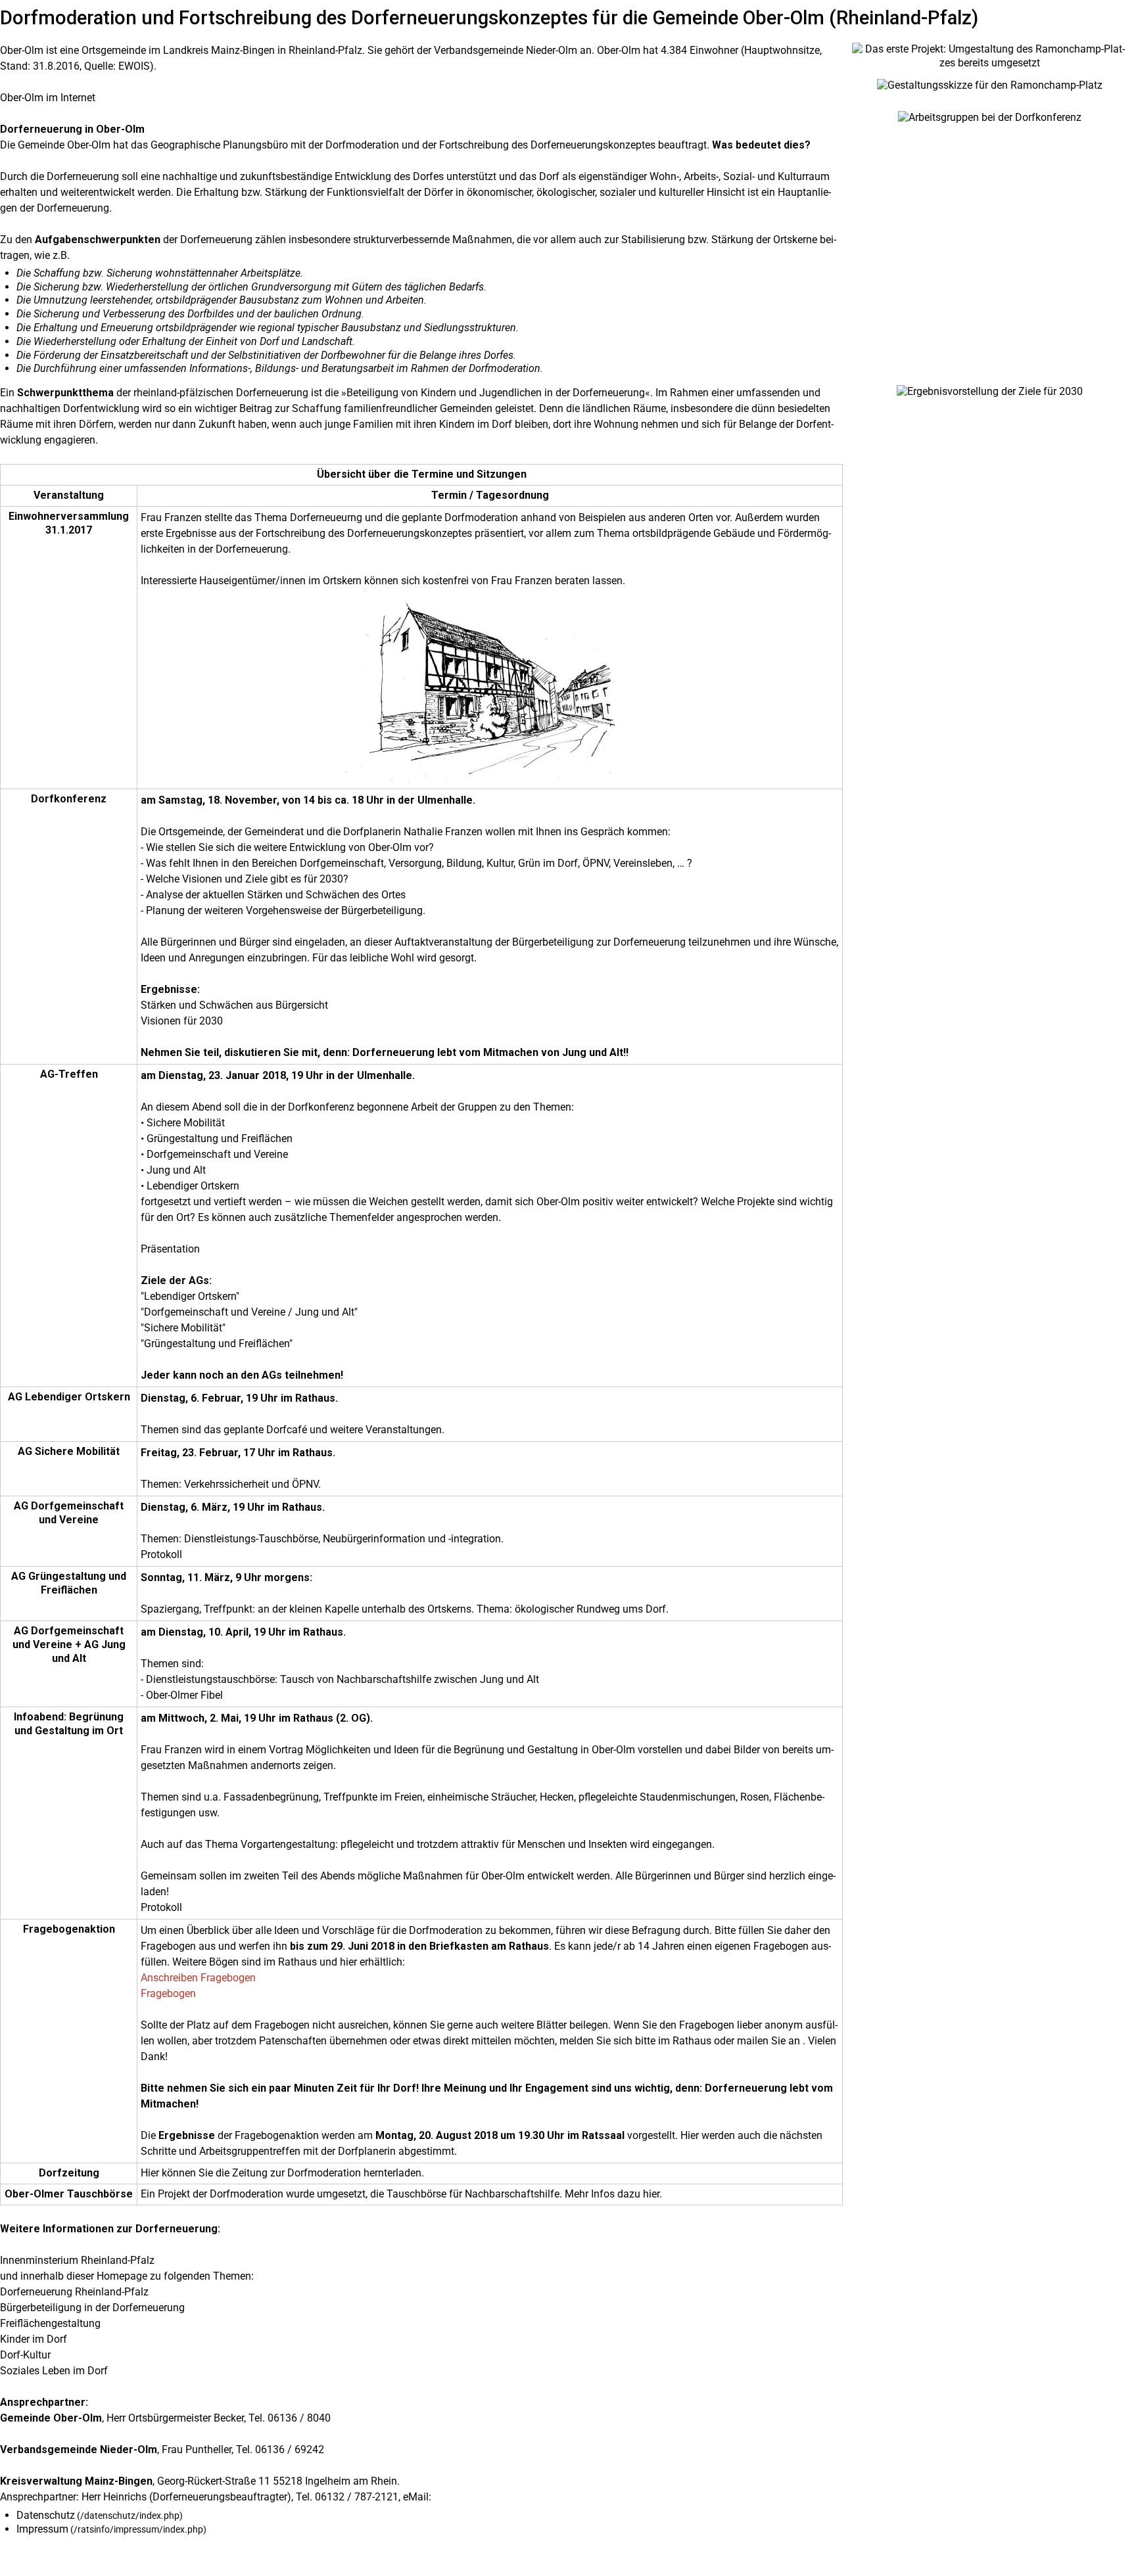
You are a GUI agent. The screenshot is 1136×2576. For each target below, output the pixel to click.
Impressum (42, 2529)
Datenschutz (46, 2515)
